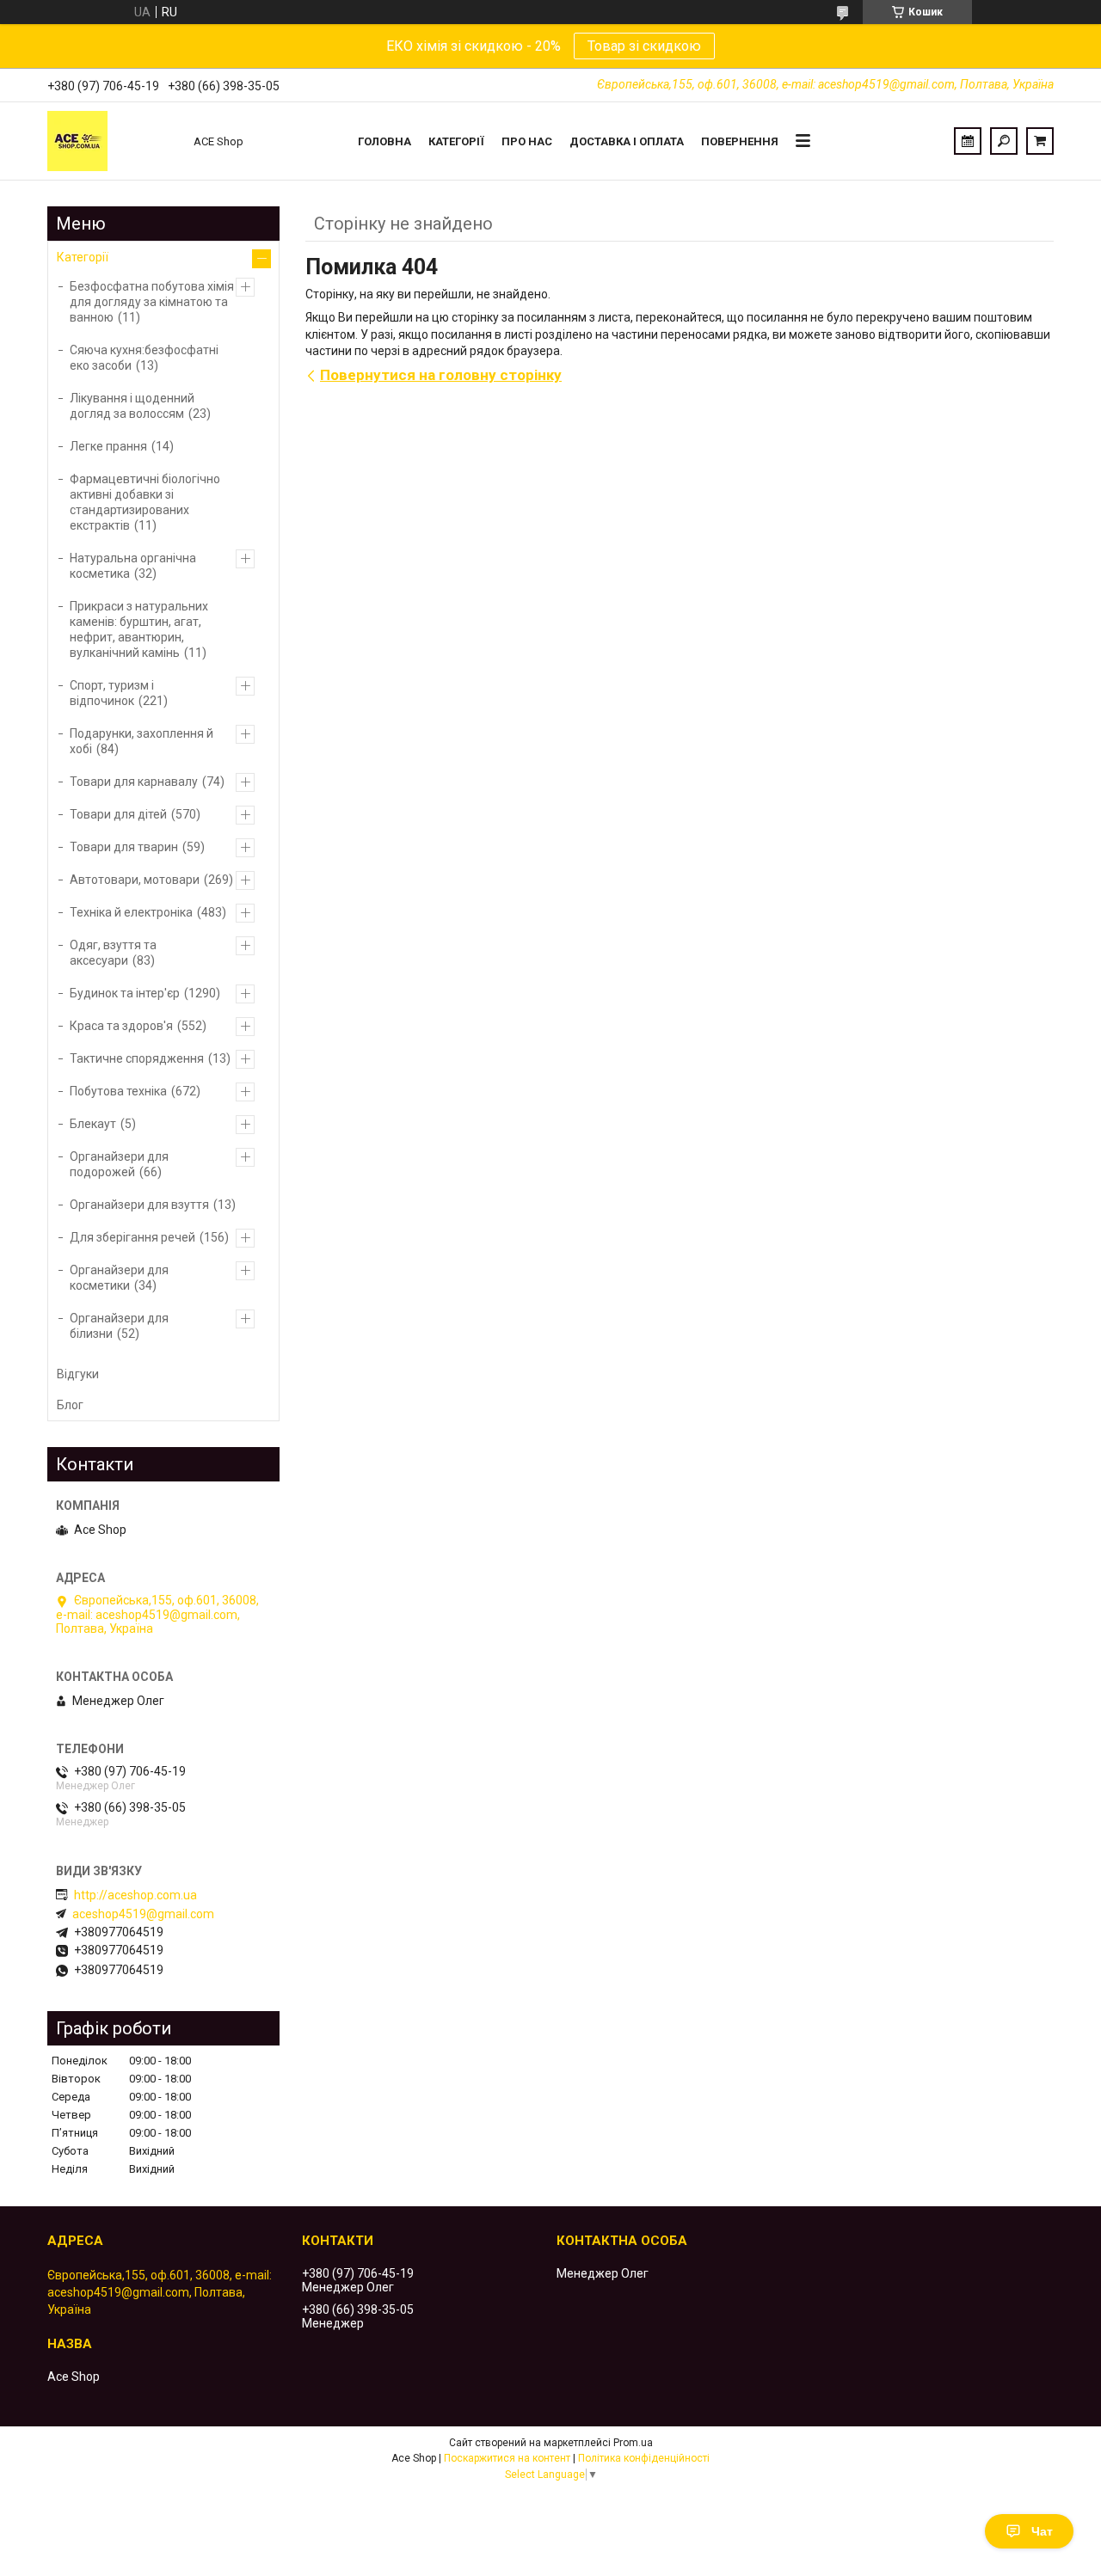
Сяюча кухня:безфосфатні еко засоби (144, 358)
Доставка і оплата (627, 141)
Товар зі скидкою (644, 46)
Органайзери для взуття (139, 1205)
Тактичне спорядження (137, 1058)
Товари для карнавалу (134, 782)
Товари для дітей (118, 814)
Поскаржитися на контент (507, 2458)
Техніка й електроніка (131, 912)
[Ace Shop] (112, 141)
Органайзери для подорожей (119, 1164)
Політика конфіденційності (644, 2458)
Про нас (527, 141)
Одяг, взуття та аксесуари (113, 953)
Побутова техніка (118, 1091)
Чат (1042, 2531)
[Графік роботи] (968, 141)
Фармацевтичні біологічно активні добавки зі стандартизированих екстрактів (145, 502)
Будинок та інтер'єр (125, 993)
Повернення (740, 141)
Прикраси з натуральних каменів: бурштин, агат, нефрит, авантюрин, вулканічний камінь (139, 629)
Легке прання (108, 446)
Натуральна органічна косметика (133, 566)
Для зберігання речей (132, 1237)
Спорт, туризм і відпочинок (112, 693)
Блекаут (93, 1124)
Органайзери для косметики (119, 1278)
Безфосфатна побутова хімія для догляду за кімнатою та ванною (152, 302)
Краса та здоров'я (121, 1026)
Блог (70, 1405)
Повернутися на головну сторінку (441, 375)
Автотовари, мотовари (135, 880)
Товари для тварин (124, 847)
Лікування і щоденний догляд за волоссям (132, 406)
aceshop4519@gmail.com (143, 1914)
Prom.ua (633, 2443)
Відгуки (78, 1374)
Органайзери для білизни (119, 1326)
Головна (384, 141)
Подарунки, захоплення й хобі (141, 741)
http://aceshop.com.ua (135, 1895)
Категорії (456, 141)
